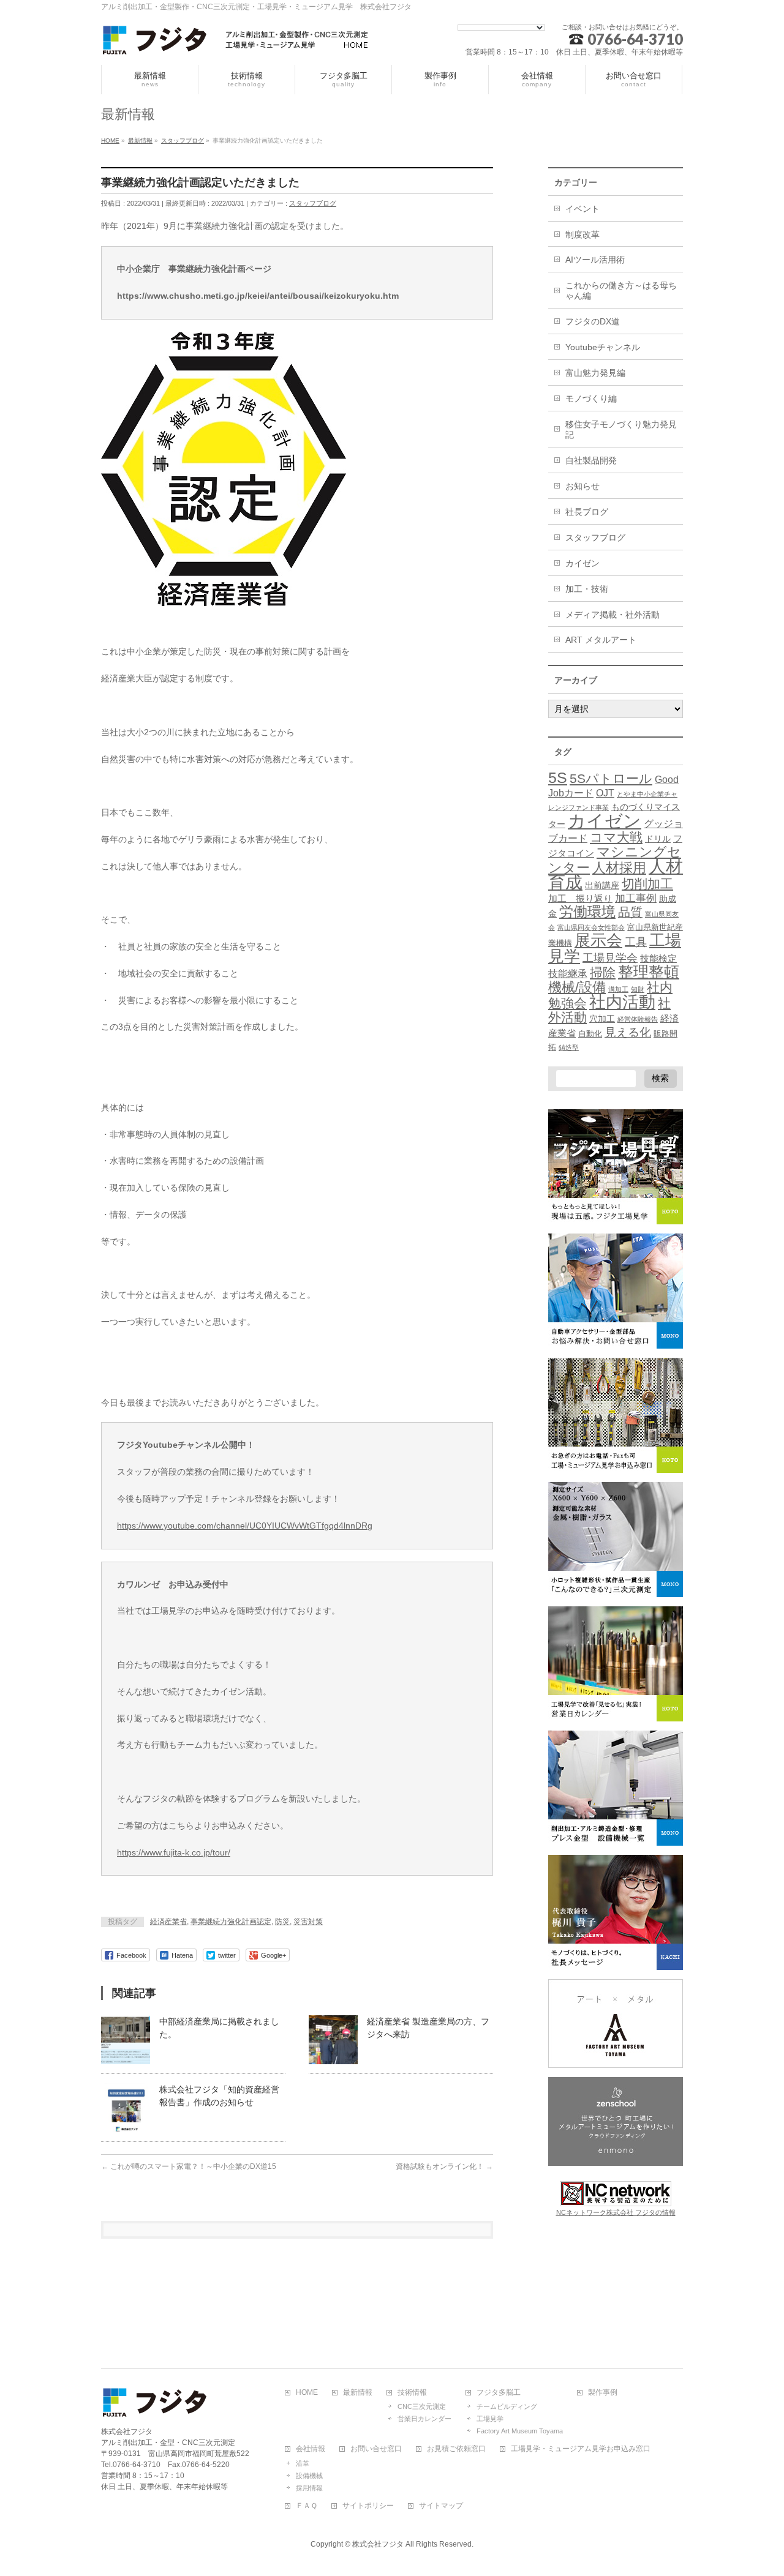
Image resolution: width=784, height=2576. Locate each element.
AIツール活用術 (595, 260)
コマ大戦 (616, 837)
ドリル (658, 839)
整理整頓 (649, 972)
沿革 (303, 2463)
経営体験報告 (638, 1019)
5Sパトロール (611, 778)
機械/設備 (577, 987)
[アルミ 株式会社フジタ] (236, 42)
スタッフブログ (313, 203)
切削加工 (647, 884)
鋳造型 (569, 1047)
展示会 (598, 940)
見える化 (628, 1032)
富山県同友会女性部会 (591, 927)
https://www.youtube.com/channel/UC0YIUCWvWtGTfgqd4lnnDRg (245, 1526)
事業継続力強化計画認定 (231, 1922)
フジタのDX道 (593, 321)
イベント (582, 209)
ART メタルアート (601, 640)
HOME (307, 2393)
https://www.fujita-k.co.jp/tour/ (174, 1852)
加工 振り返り (580, 899)
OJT (605, 793)
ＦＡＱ (307, 2506)
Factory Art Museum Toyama (520, 2431)
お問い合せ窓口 (376, 2449)
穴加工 (602, 1019)
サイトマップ (441, 2506)
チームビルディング (507, 2406)
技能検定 (658, 959)
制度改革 (582, 234)
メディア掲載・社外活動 (612, 615)
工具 (636, 942)
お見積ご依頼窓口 (456, 2449)
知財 (638, 989)
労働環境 (587, 912)
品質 (630, 912)
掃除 (603, 972)
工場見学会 (610, 958)
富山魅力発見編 (595, 373)
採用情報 (309, 2488)
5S (558, 777)
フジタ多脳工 (499, 2393)
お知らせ (582, 486)
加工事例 (636, 898)
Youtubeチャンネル (603, 347)
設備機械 (309, 2476)
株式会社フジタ (378, 2544)
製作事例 (603, 2393)
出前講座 (602, 885)
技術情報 (412, 2393)
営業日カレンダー (424, 2419)
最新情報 (358, 2393)
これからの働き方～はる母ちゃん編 (621, 290)
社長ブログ (587, 512)
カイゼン (582, 563)
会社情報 (311, 2449)
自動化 (590, 1034)
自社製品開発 (591, 460)
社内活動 (622, 1002)
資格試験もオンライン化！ (444, 2166)
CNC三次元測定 (422, 2406)
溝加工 (618, 989)
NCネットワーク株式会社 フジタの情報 (616, 2212)
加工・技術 (587, 589)
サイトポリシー (368, 2506)
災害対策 (308, 1922)
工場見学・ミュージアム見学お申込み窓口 (581, 2449)
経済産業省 (168, 1922)
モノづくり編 (591, 399)
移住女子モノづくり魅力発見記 (621, 429)
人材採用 (619, 868)
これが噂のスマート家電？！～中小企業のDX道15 (189, 2166)
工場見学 (490, 2419)
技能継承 (568, 974)
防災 (282, 1922)
